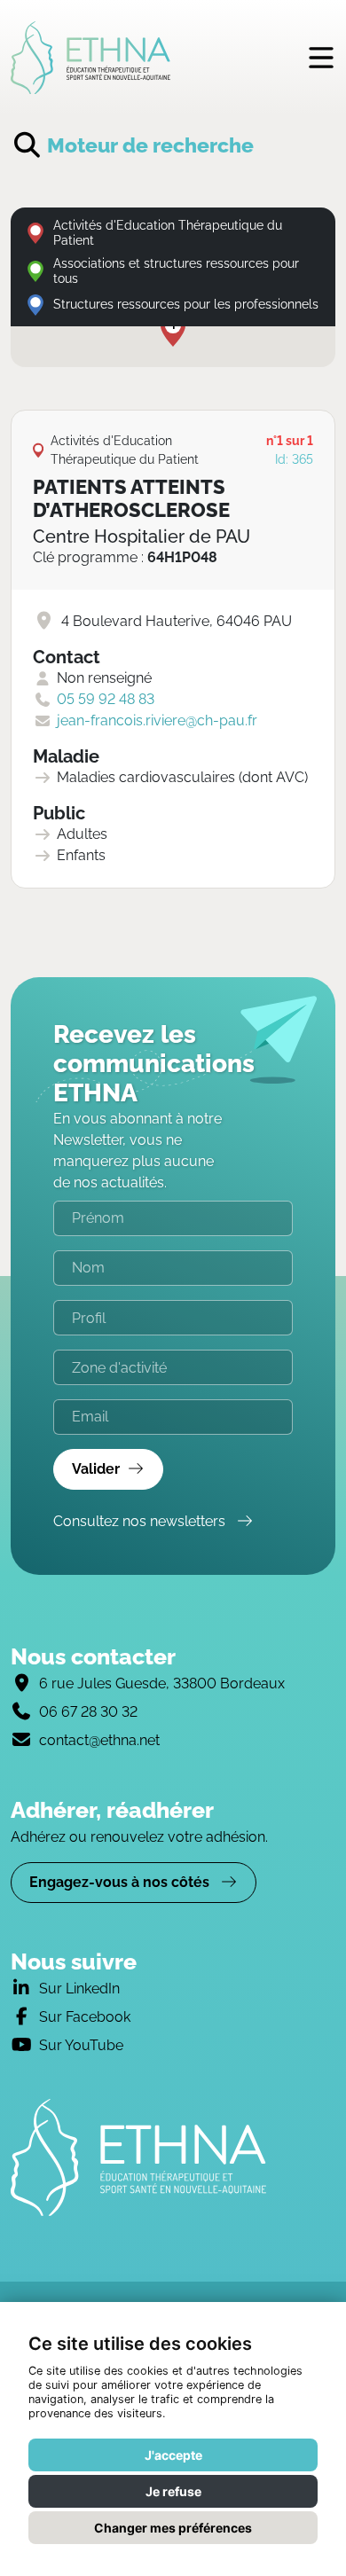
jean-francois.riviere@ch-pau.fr (157, 720)
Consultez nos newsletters (141, 1521)
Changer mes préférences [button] (173, 2528)
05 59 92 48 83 (106, 699)
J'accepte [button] (173, 2455)
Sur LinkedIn (79, 1989)
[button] (173, 330)
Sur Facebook (85, 2017)
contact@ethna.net (99, 1740)
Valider (96, 1469)
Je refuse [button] (173, 2491)
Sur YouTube (81, 2045)
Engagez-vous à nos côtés (121, 1882)
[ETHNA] (173, 2157)
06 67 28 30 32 (88, 1712)
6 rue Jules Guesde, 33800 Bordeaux (162, 1683)
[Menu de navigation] (321, 57)
